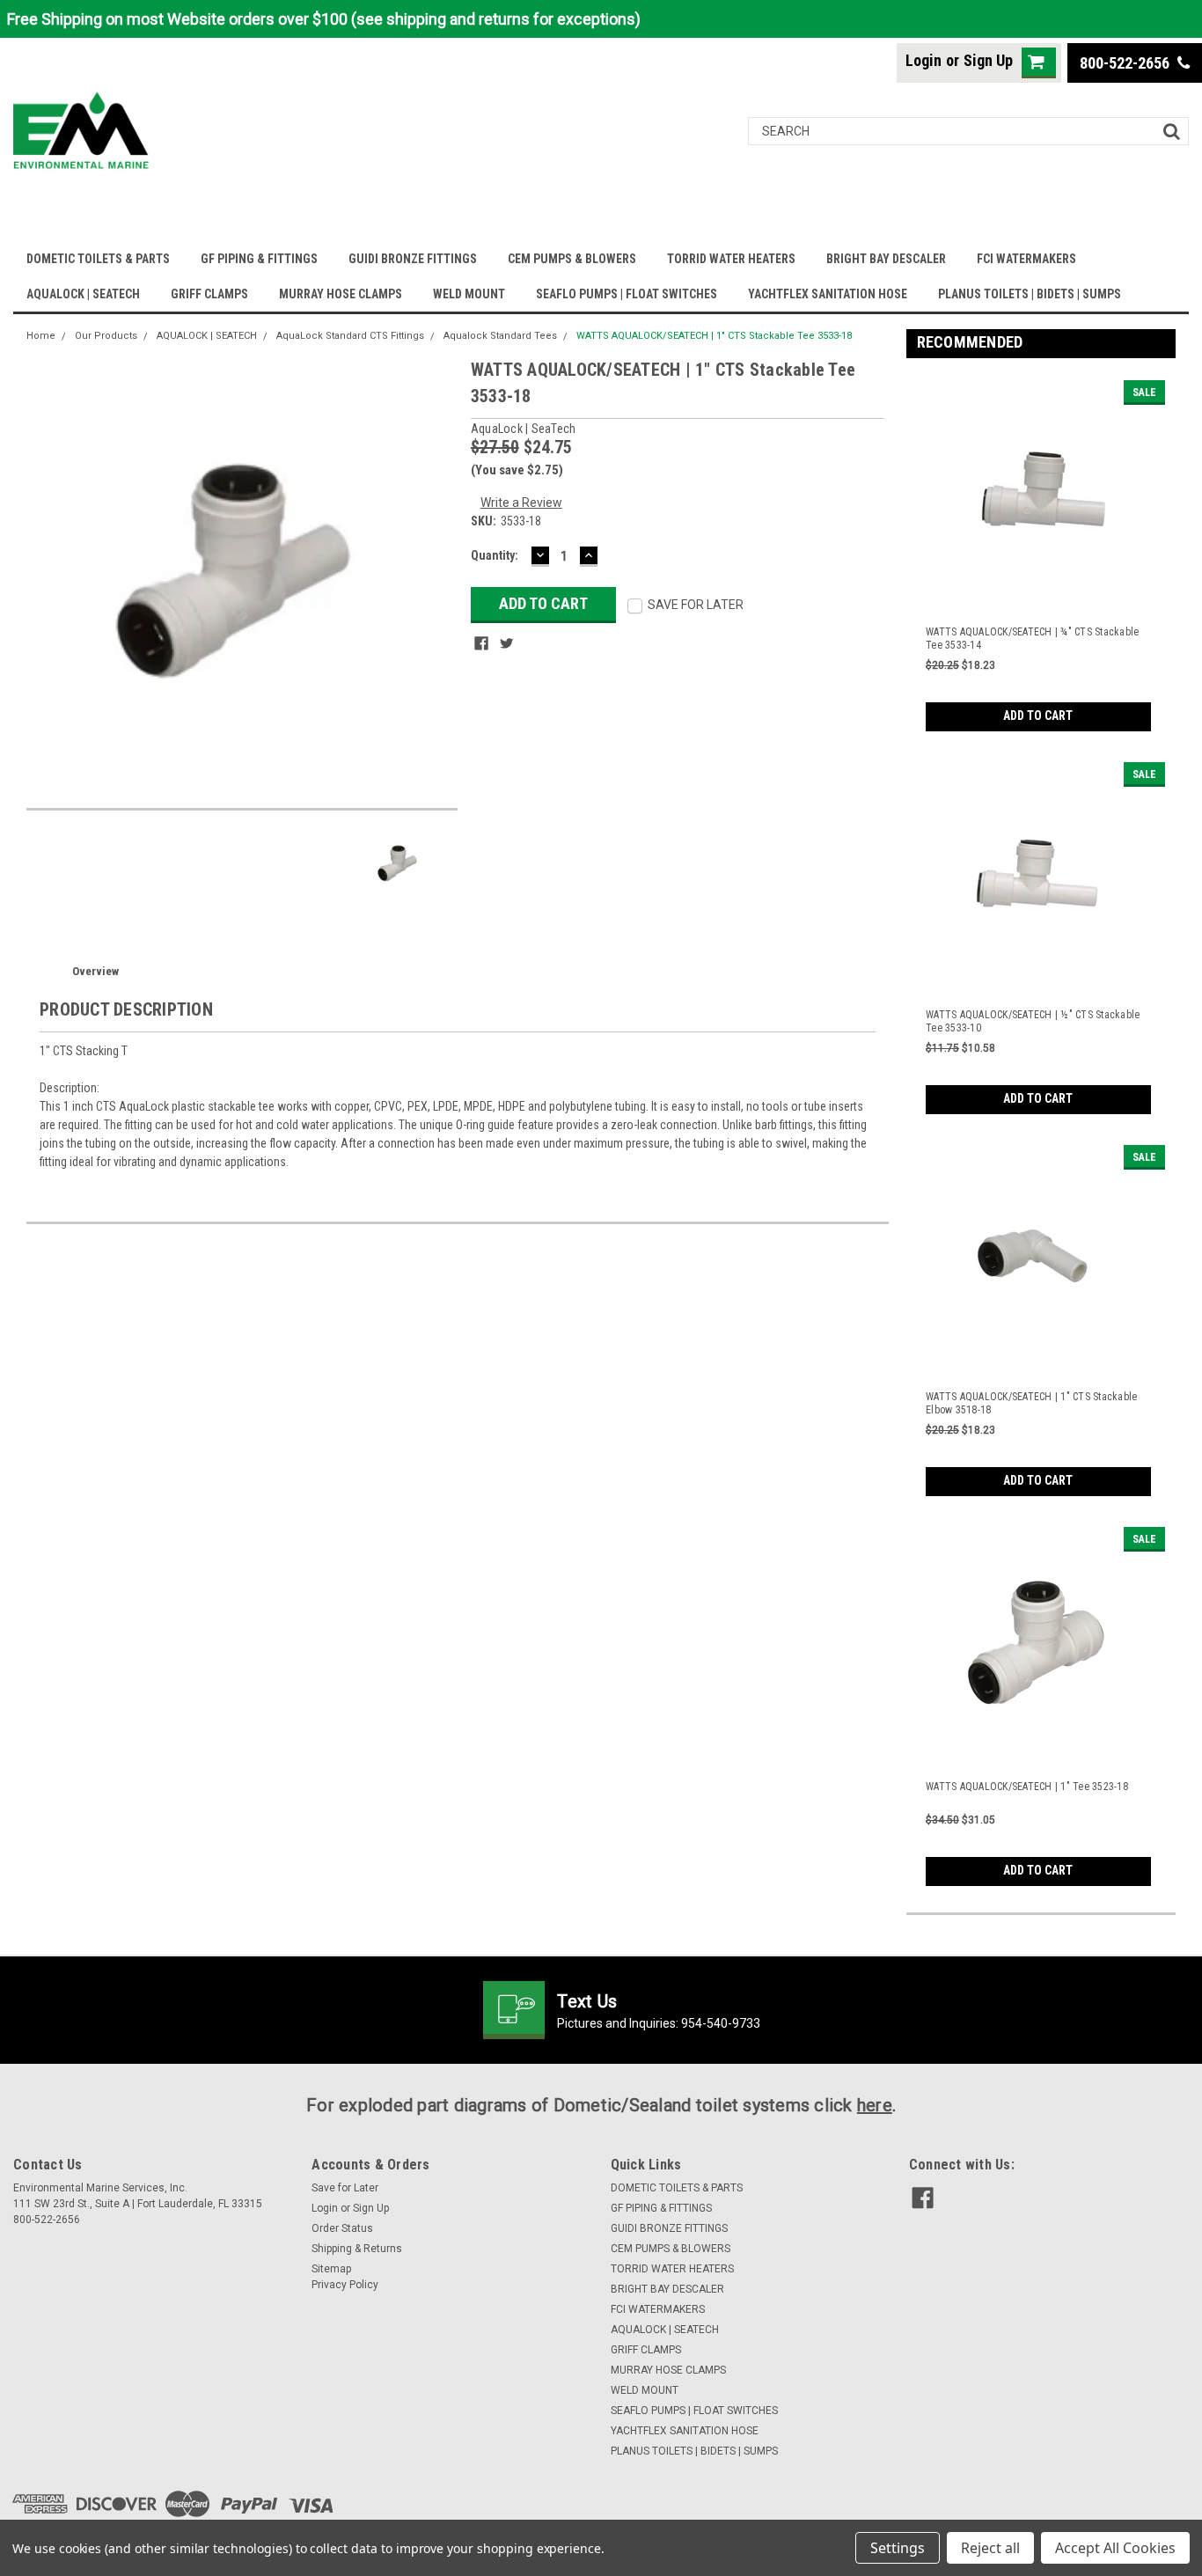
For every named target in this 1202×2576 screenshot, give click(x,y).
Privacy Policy (345, 2285)
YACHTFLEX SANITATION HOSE (828, 294)
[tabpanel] (1041, 551)
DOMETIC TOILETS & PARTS (98, 259)
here (875, 2105)
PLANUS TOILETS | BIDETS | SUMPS (1030, 294)
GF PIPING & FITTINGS (259, 259)
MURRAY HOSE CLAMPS (341, 294)
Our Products (106, 336)
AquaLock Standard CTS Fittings (350, 336)
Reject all (990, 2548)
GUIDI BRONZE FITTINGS (413, 259)
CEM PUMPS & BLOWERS (572, 259)
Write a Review (521, 503)
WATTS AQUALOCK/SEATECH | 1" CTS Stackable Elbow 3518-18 (1031, 1403)
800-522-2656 (1126, 63)
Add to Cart (1038, 716)
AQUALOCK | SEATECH (83, 294)
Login (923, 60)
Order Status (342, 2228)
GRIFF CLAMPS (209, 294)
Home (41, 336)
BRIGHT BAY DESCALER (886, 259)
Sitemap (331, 2269)
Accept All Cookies (1115, 2548)
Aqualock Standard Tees (500, 336)
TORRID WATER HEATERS (731, 259)
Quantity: (495, 555)
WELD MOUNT (469, 294)
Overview (95, 971)
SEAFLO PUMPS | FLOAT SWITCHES (627, 294)
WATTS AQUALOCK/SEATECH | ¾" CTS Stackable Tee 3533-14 (1032, 638)
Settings (898, 2548)
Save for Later (345, 2188)
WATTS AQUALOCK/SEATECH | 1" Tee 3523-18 (1027, 1787)
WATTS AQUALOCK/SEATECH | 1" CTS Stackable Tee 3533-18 (714, 336)
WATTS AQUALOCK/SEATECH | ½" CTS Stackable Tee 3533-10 (1033, 1021)
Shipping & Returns (357, 2249)
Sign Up (988, 60)
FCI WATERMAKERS (1026, 259)
